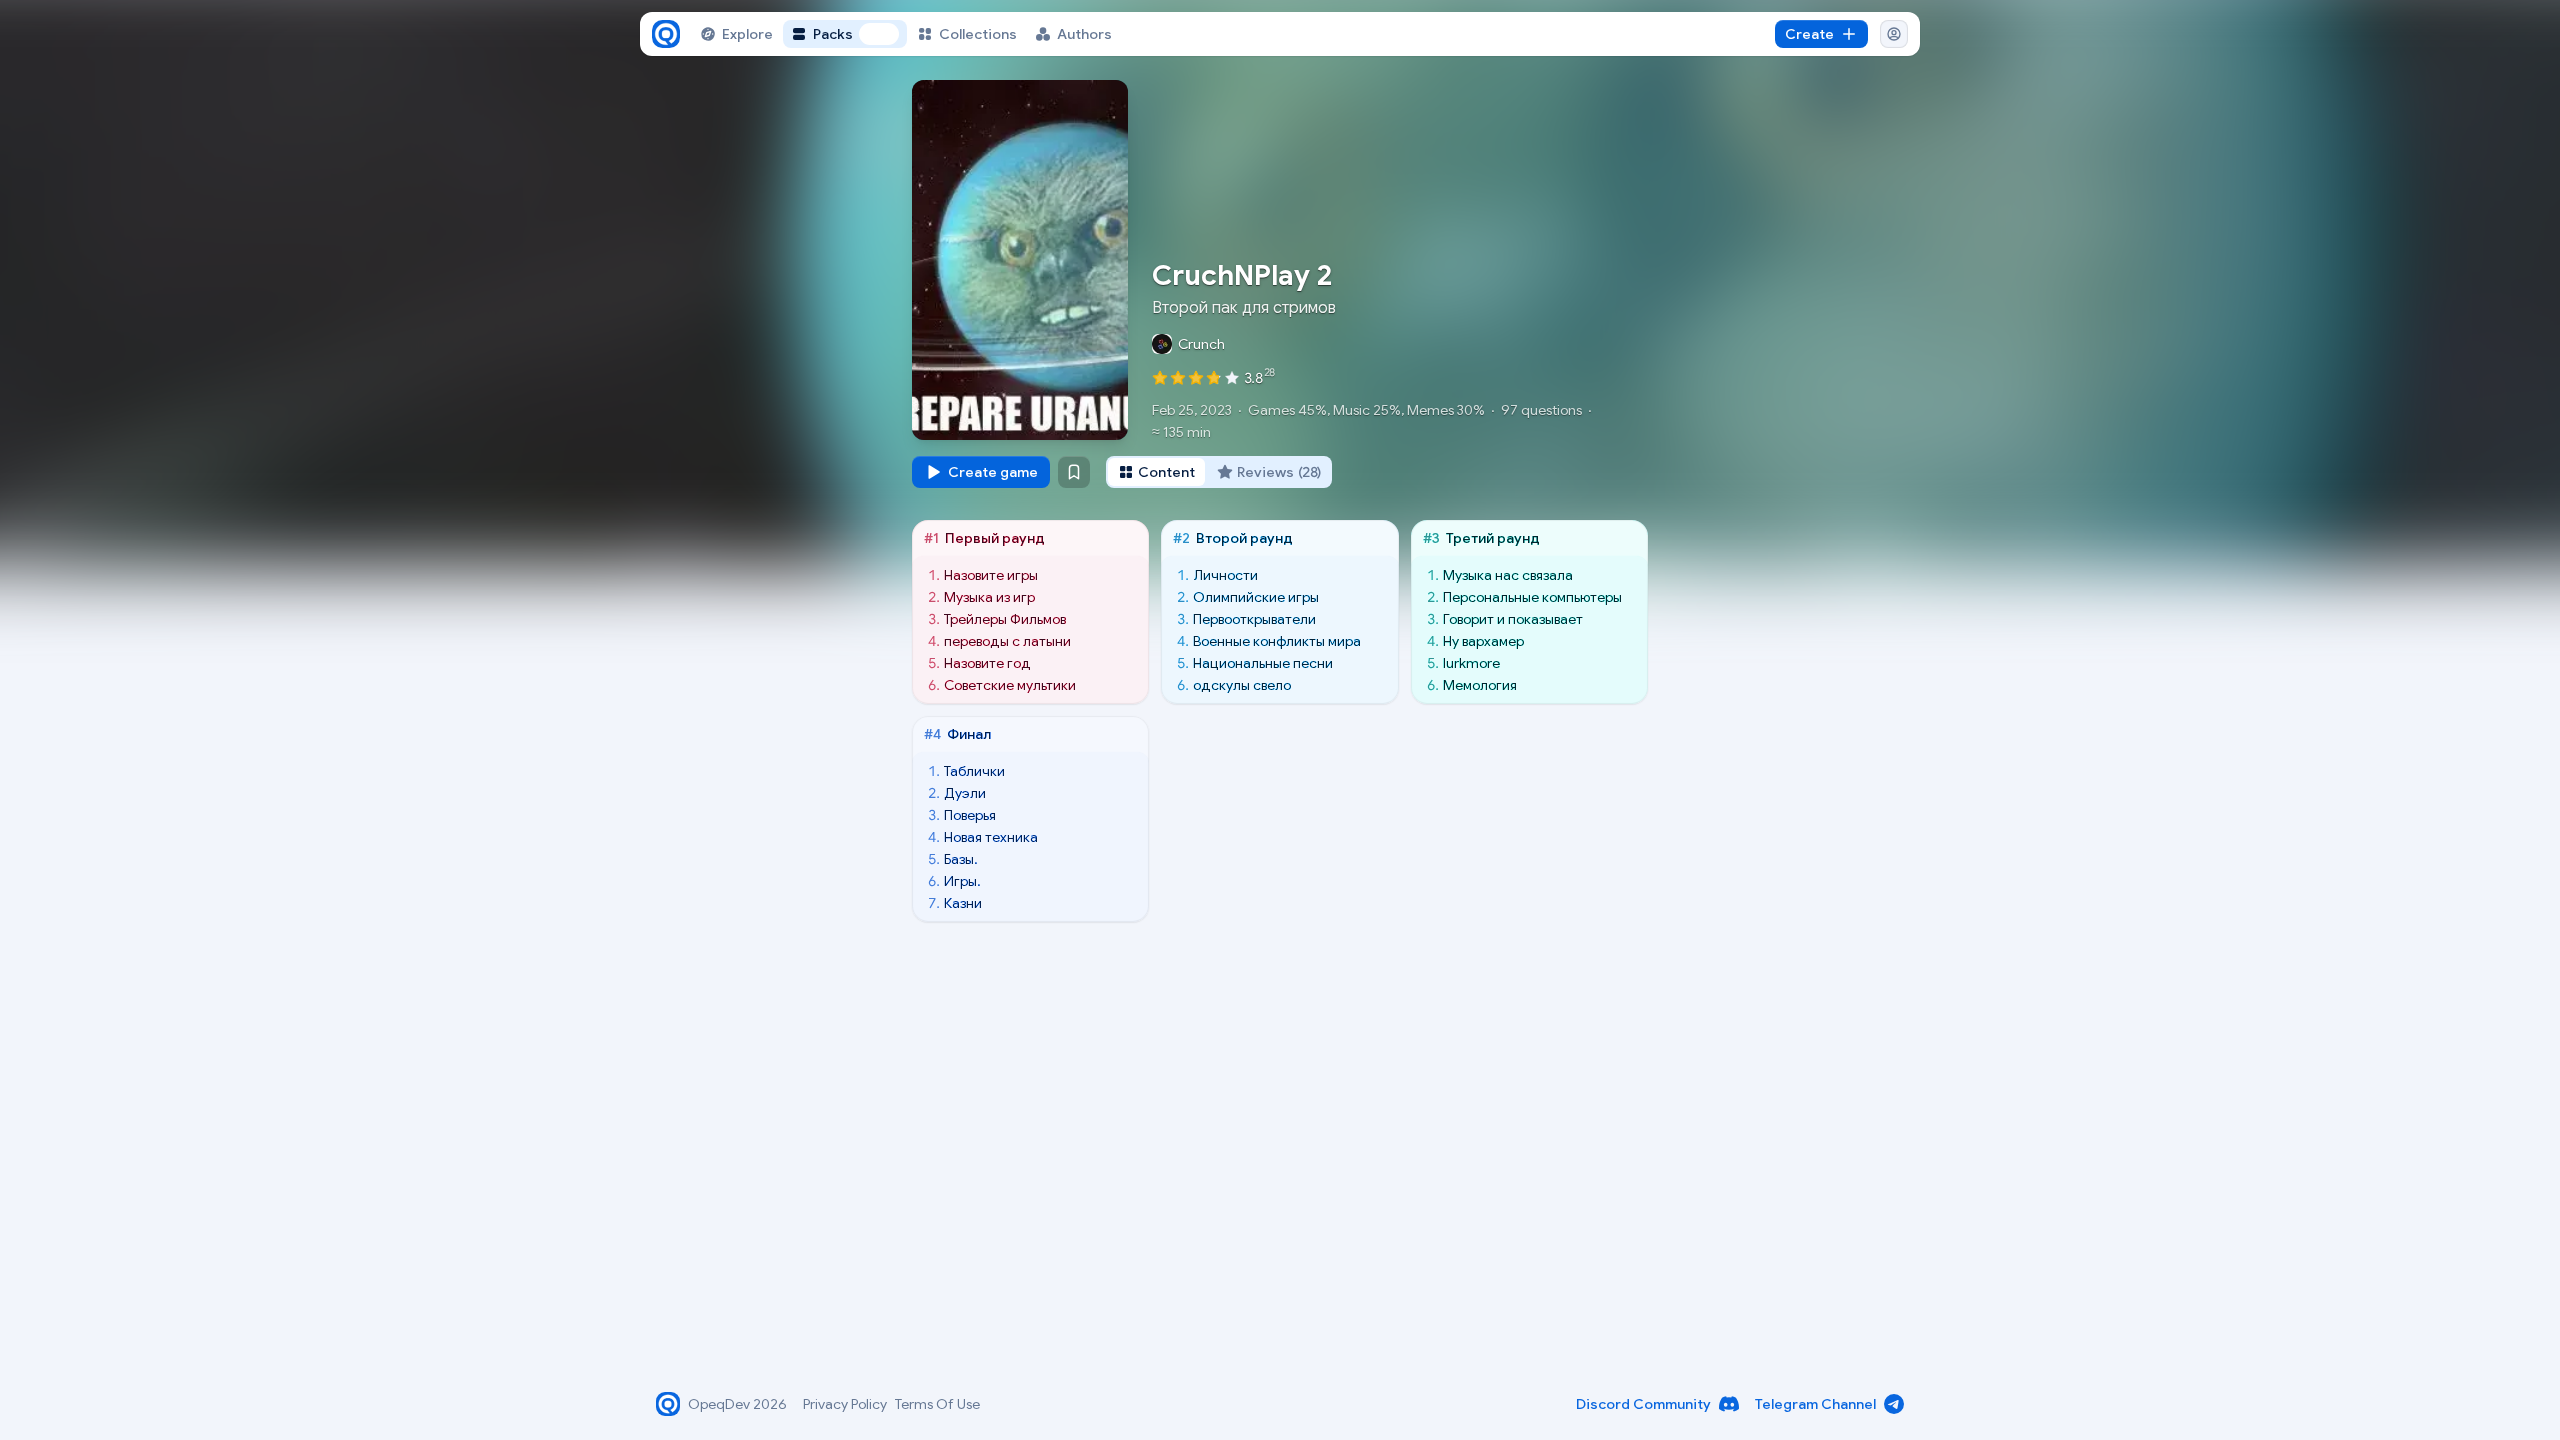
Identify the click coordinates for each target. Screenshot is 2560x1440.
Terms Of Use (937, 1404)
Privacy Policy (845, 1404)
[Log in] (1894, 34)
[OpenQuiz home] (666, 34)
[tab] (1156, 472)
